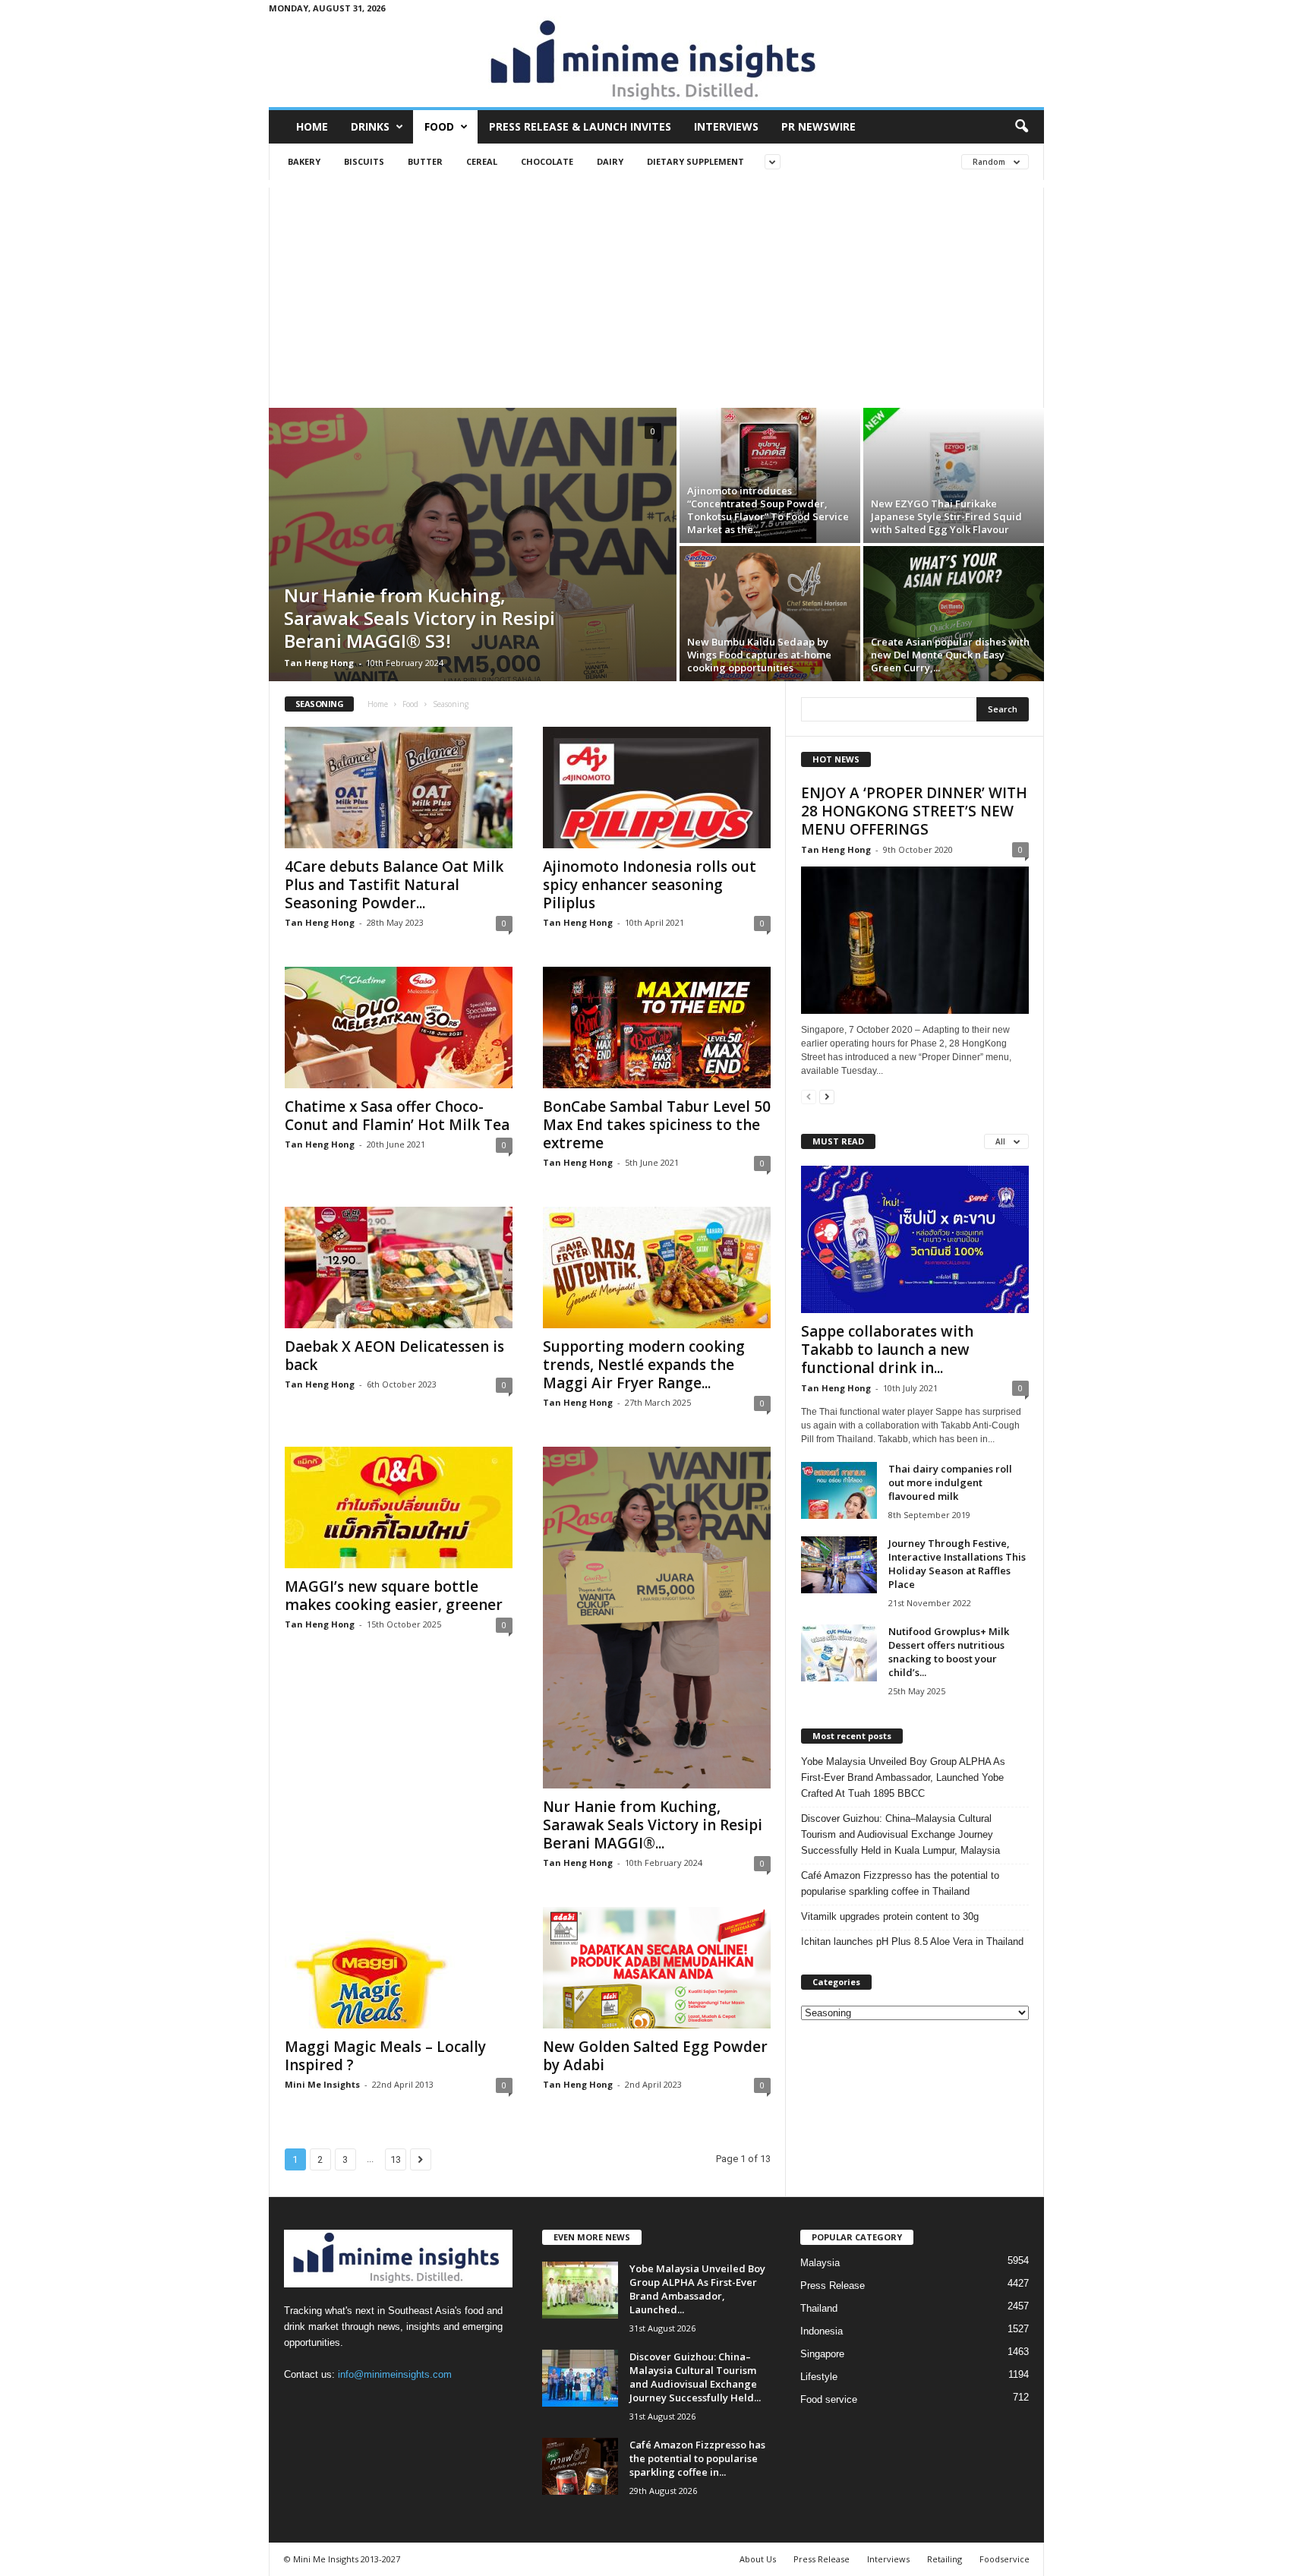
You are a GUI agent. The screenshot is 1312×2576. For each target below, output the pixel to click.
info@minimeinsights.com (395, 2374)
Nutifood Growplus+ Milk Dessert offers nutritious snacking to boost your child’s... (949, 1652)
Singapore (822, 2354)
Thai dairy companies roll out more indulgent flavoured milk (950, 1482)
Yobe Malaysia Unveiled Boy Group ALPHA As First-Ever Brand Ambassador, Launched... (697, 2289)
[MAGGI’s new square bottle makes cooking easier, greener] (399, 1507)
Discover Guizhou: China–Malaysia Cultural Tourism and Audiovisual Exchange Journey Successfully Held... (695, 2377)
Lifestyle (819, 2377)
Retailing (945, 2559)
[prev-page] (809, 1096)
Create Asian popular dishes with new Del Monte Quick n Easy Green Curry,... (950, 655)
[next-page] (827, 1096)
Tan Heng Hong (319, 663)
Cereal (482, 161)
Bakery (304, 161)
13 (396, 2159)
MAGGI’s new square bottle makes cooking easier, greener (394, 1596)
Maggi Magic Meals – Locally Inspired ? (385, 2056)
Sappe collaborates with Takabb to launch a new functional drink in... (887, 1350)
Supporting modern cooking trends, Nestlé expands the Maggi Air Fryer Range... (644, 1365)
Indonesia (822, 2331)
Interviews (726, 126)
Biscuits (364, 161)
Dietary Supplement (695, 161)
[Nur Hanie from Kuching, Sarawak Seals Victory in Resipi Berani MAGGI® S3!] (657, 1618)
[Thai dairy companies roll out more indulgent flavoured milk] (839, 1490)
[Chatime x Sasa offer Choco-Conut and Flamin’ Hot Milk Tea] (399, 1028)
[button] (1021, 127)
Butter (425, 161)
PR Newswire (818, 126)
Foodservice (1004, 2559)
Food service (829, 2399)
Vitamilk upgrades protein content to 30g (890, 1916)
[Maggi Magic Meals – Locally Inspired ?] (399, 1968)
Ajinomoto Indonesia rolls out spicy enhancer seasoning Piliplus (650, 885)
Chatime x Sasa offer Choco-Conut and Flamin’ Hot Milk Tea (397, 1116)
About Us (758, 2559)
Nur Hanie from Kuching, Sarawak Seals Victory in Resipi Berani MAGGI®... (653, 1825)
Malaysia (820, 2263)
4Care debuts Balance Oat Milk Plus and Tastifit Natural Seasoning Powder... (394, 885)
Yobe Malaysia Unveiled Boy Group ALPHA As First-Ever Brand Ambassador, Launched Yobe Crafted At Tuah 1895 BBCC (903, 1777)
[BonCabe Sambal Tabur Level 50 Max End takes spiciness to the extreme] (657, 1028)
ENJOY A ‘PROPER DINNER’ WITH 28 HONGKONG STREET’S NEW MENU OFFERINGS (914, 811)
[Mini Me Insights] (656, 62)
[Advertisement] (656, 294)
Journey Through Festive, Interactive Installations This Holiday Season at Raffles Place (957, 1564)
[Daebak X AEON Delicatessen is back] (399, 1267)
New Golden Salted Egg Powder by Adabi (655, 2056)
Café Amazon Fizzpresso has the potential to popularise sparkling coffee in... (697, 2458)
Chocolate (547, 161)
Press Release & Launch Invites (580, 126)
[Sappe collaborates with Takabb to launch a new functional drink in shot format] (915, 1239)
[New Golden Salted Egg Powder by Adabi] (657, 1968)
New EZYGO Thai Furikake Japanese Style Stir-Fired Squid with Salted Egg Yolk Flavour (946, 516)
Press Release (833, 2286)
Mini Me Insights (322, 2084)
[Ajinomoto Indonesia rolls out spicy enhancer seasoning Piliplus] (657, 788)
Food (439, 126)
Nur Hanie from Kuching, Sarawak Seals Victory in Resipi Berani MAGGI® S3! (419, 618)
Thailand (819, 2308)
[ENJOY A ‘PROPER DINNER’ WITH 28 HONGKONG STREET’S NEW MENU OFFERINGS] (915, 940)
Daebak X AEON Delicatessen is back (394, 1356)
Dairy (610, 161)
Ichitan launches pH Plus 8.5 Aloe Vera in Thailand (912, 1941)
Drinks (370, 126)
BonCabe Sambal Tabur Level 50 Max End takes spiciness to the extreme (657, 1125)
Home (312, 126)
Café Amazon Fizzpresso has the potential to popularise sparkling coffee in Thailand (900, 1883)
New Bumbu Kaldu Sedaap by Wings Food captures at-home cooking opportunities (759, 655)
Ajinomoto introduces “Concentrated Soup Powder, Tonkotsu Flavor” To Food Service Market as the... (768, 510)
